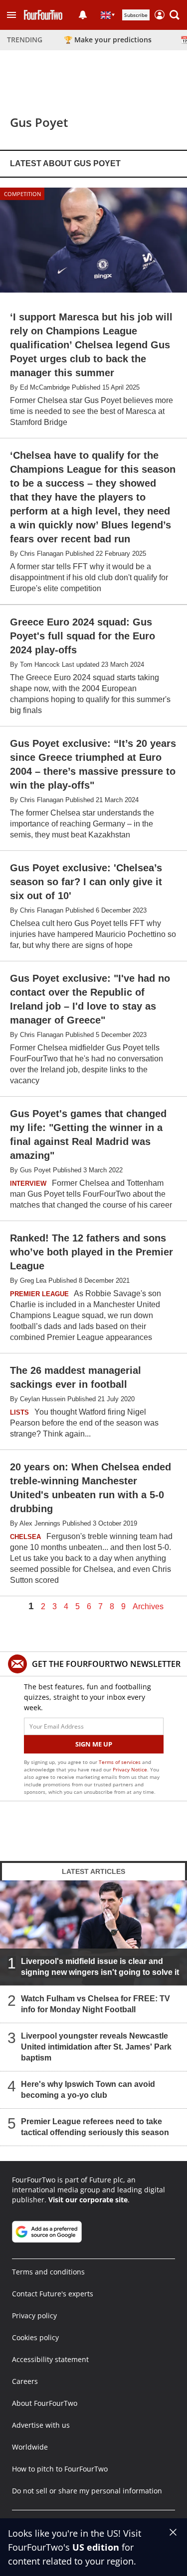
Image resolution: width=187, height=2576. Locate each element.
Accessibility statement (50, 2359)
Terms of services (120, 1762)
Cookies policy (35, 2337)
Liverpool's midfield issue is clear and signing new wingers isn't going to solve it (100, 1967)
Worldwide (30, 2447)
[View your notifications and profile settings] (83, 15)
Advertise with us (41, 2425)
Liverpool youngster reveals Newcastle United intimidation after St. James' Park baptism (96, 2047)
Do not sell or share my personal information (87, 2491)
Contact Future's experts (53, 2294)
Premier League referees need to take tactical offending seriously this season (95, 2127)
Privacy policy (34, 2316)
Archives (148, 1607)
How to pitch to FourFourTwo (60, 2469)
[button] (11, 15)
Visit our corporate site (88, 2200)
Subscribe (136, 15)
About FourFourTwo (45, 2403)
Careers (25, 2381)
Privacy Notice (130, 1769)
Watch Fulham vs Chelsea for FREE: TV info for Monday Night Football (95, 2004)
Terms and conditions (48, 2272)
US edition (96, 2547)
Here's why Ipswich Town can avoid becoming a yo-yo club (88, 2090)
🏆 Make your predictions (108, 40)
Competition (22, 194)
